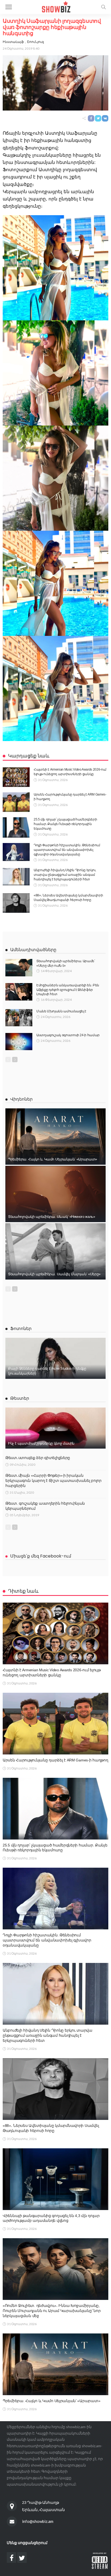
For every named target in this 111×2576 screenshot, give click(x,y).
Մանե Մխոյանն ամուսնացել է (61, 1011)
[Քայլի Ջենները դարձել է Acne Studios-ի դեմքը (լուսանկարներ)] (55, 1358)
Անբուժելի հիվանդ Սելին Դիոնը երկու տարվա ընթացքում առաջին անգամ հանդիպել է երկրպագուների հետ (65, 875)
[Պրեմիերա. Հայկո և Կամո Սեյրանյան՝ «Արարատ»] (55, 1137)
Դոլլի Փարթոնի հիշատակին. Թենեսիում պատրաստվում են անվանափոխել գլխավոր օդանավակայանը (67, 850)
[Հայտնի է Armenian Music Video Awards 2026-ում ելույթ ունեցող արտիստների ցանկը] (16, 777)
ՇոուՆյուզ (35, 42)
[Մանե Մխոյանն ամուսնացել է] (19, 1018)
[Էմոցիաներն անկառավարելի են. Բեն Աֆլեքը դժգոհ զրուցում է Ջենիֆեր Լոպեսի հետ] (19, 992)
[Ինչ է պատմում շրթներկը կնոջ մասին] (55, 1428)
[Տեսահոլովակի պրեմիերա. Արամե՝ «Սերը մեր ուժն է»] (19, 968)
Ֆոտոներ (21, 1329)
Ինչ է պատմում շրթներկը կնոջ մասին (41, 1443)
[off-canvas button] (9, 7)
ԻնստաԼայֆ (13, 42)
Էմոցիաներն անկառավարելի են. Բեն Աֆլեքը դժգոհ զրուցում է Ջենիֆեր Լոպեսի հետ (68, 990)
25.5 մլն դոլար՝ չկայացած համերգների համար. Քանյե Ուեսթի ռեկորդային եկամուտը (65, 824)
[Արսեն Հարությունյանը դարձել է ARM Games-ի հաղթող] (16, 802)
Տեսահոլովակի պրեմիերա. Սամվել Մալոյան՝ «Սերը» (54, 1274)
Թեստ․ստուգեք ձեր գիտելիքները (38, 1458)
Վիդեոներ (21, 1099)
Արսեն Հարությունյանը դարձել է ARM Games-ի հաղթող (55, 1760)
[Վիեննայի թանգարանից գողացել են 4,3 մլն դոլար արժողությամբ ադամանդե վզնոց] (55, 2179)
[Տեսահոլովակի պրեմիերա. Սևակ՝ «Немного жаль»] (55, 1194)
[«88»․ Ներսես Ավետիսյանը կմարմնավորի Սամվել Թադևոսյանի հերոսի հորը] (16, 903)
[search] (103, 7)
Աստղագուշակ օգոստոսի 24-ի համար (68, 1035)
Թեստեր (20, 1398)
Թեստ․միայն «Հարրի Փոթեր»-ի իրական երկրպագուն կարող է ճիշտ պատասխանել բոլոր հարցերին (53, 1481)
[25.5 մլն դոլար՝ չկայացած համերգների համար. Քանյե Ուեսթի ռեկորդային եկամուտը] (16, 827)
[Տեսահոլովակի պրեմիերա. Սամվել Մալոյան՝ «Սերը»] (55, 1251)
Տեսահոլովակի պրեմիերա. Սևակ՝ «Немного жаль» (52, 1217)
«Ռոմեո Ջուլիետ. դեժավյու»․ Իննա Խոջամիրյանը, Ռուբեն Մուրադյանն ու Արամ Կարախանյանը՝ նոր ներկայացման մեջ (52, 2311)
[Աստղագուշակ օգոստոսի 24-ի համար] (19, 1042)
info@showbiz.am (38, 2521)
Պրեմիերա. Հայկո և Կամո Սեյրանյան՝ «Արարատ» (53, 1159)
